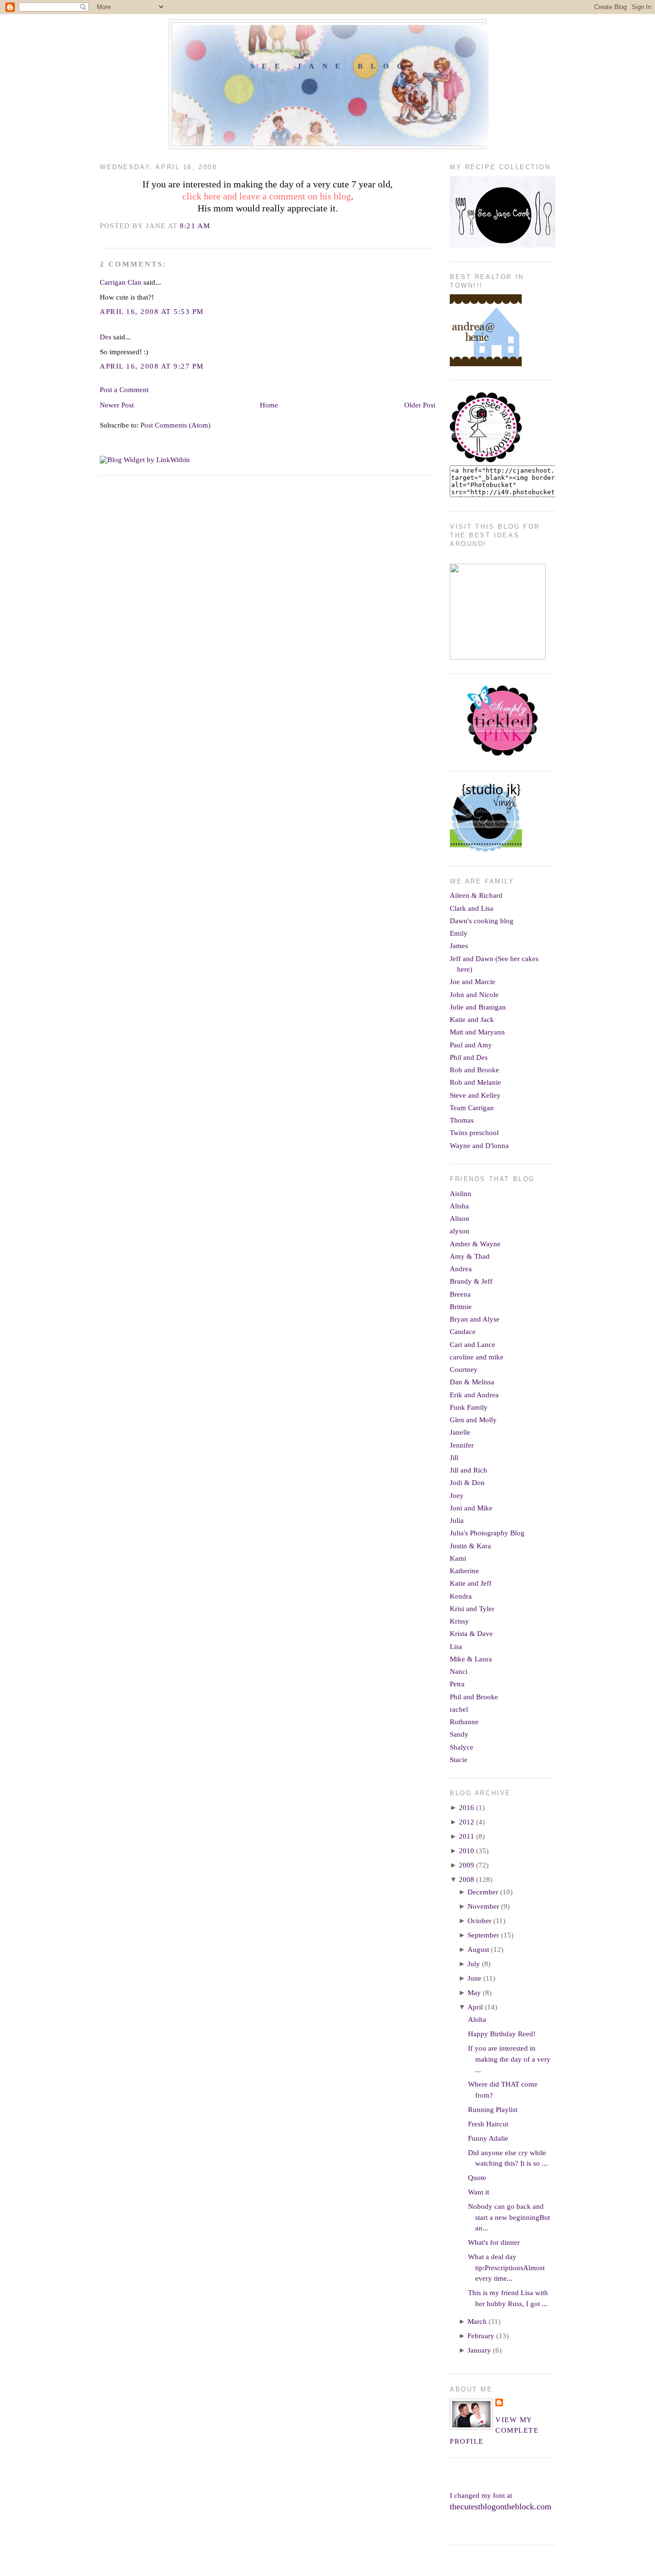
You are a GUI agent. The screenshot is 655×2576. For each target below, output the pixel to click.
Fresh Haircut (488, 2124)
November (483, 1906)
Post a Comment (124, 390)
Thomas (462, 1120)
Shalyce (462, 1747)
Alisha (459, 1206)
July (474, 1964)
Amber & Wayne (475, 1244)
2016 (467, 1808)
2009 (467, 1865)
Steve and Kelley (475, 1095)
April (475, 2007)
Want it (479, 2192)
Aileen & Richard (476, 895)
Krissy (459, 1621)
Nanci (459, 1671)
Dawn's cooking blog (482, 921)
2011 (467, 1836)
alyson (460, 1231)
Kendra (461, 1596)
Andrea (461, 1269)
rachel (459, 1709)
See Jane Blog (331, 66)
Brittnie (461, 1307)
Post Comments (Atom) (175, 425)
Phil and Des (469, 1057)
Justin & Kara (470, 1546)
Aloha (477, 2019)
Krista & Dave (471, 1634)
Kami (458, 1558)
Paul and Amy (471, 1045)
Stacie (459, 1760)
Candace (463, 1332)
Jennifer (462, 1445)
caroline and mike (477, 1357)
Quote (477, 2178)
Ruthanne (464, 1722)
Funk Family (469, 1407)
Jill (454, 1458)
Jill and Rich (468, 1470)
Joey (457, 1496)
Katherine (464, 1571)
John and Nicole (474, 995)
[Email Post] (214, 226)
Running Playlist (493, 2110)
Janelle (460, 1432)
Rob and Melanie (475, 1082)
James (459, 946)
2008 (467, 1880)
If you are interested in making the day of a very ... (509, 2059)
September (483, 1935)
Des (105, 337)
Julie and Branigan (478, 1007)
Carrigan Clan (121, 282)
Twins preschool (474, 1133)
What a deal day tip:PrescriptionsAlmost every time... (506, 2268)
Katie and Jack (472, 1020)
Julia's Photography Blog (487, 1533)
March (477, 2321)
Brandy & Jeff (471, 1281)
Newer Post (117, 405)
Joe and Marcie (473, 982)
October (480, 1921)
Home (269, 405)
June (474, 1978)
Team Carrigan (472, 1108)
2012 (467, 1822)
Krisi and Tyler (472, 1609)
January (479, 2350)
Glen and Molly (473, 1420)
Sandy (459, 1734)
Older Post (420, 405)
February (481, 2336)
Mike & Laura (471, 1659)
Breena (460, 1294)
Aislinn (461, 1194)
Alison (460, 1218)
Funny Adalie (488, 2138)
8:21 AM (195, 226)
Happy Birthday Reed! (502, 2034)
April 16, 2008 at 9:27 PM (152, 366)
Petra (457, 1684)
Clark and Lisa (472, 908)
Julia (457, 1520)
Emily (459, 933)
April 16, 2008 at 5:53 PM (152, 312)
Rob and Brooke (474, 1070)
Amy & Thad (470, 1256)
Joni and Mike (471, 1508)
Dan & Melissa (472, 1382)
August (478, 1949)
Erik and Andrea (474, 1395)
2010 (467, 1851)
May (474, 1993)
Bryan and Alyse (475, 1319)
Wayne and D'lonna (479, 1146)
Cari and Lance (473, 1345)
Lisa (456, 1647)
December (483, 1892)
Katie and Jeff (471, 1583)
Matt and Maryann (477, 1032)
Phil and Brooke (474, 1697)
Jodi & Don (467, 1483)
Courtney (464, 1369)
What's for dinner (494, 2242)
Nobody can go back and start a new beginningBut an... (509, 2217)
